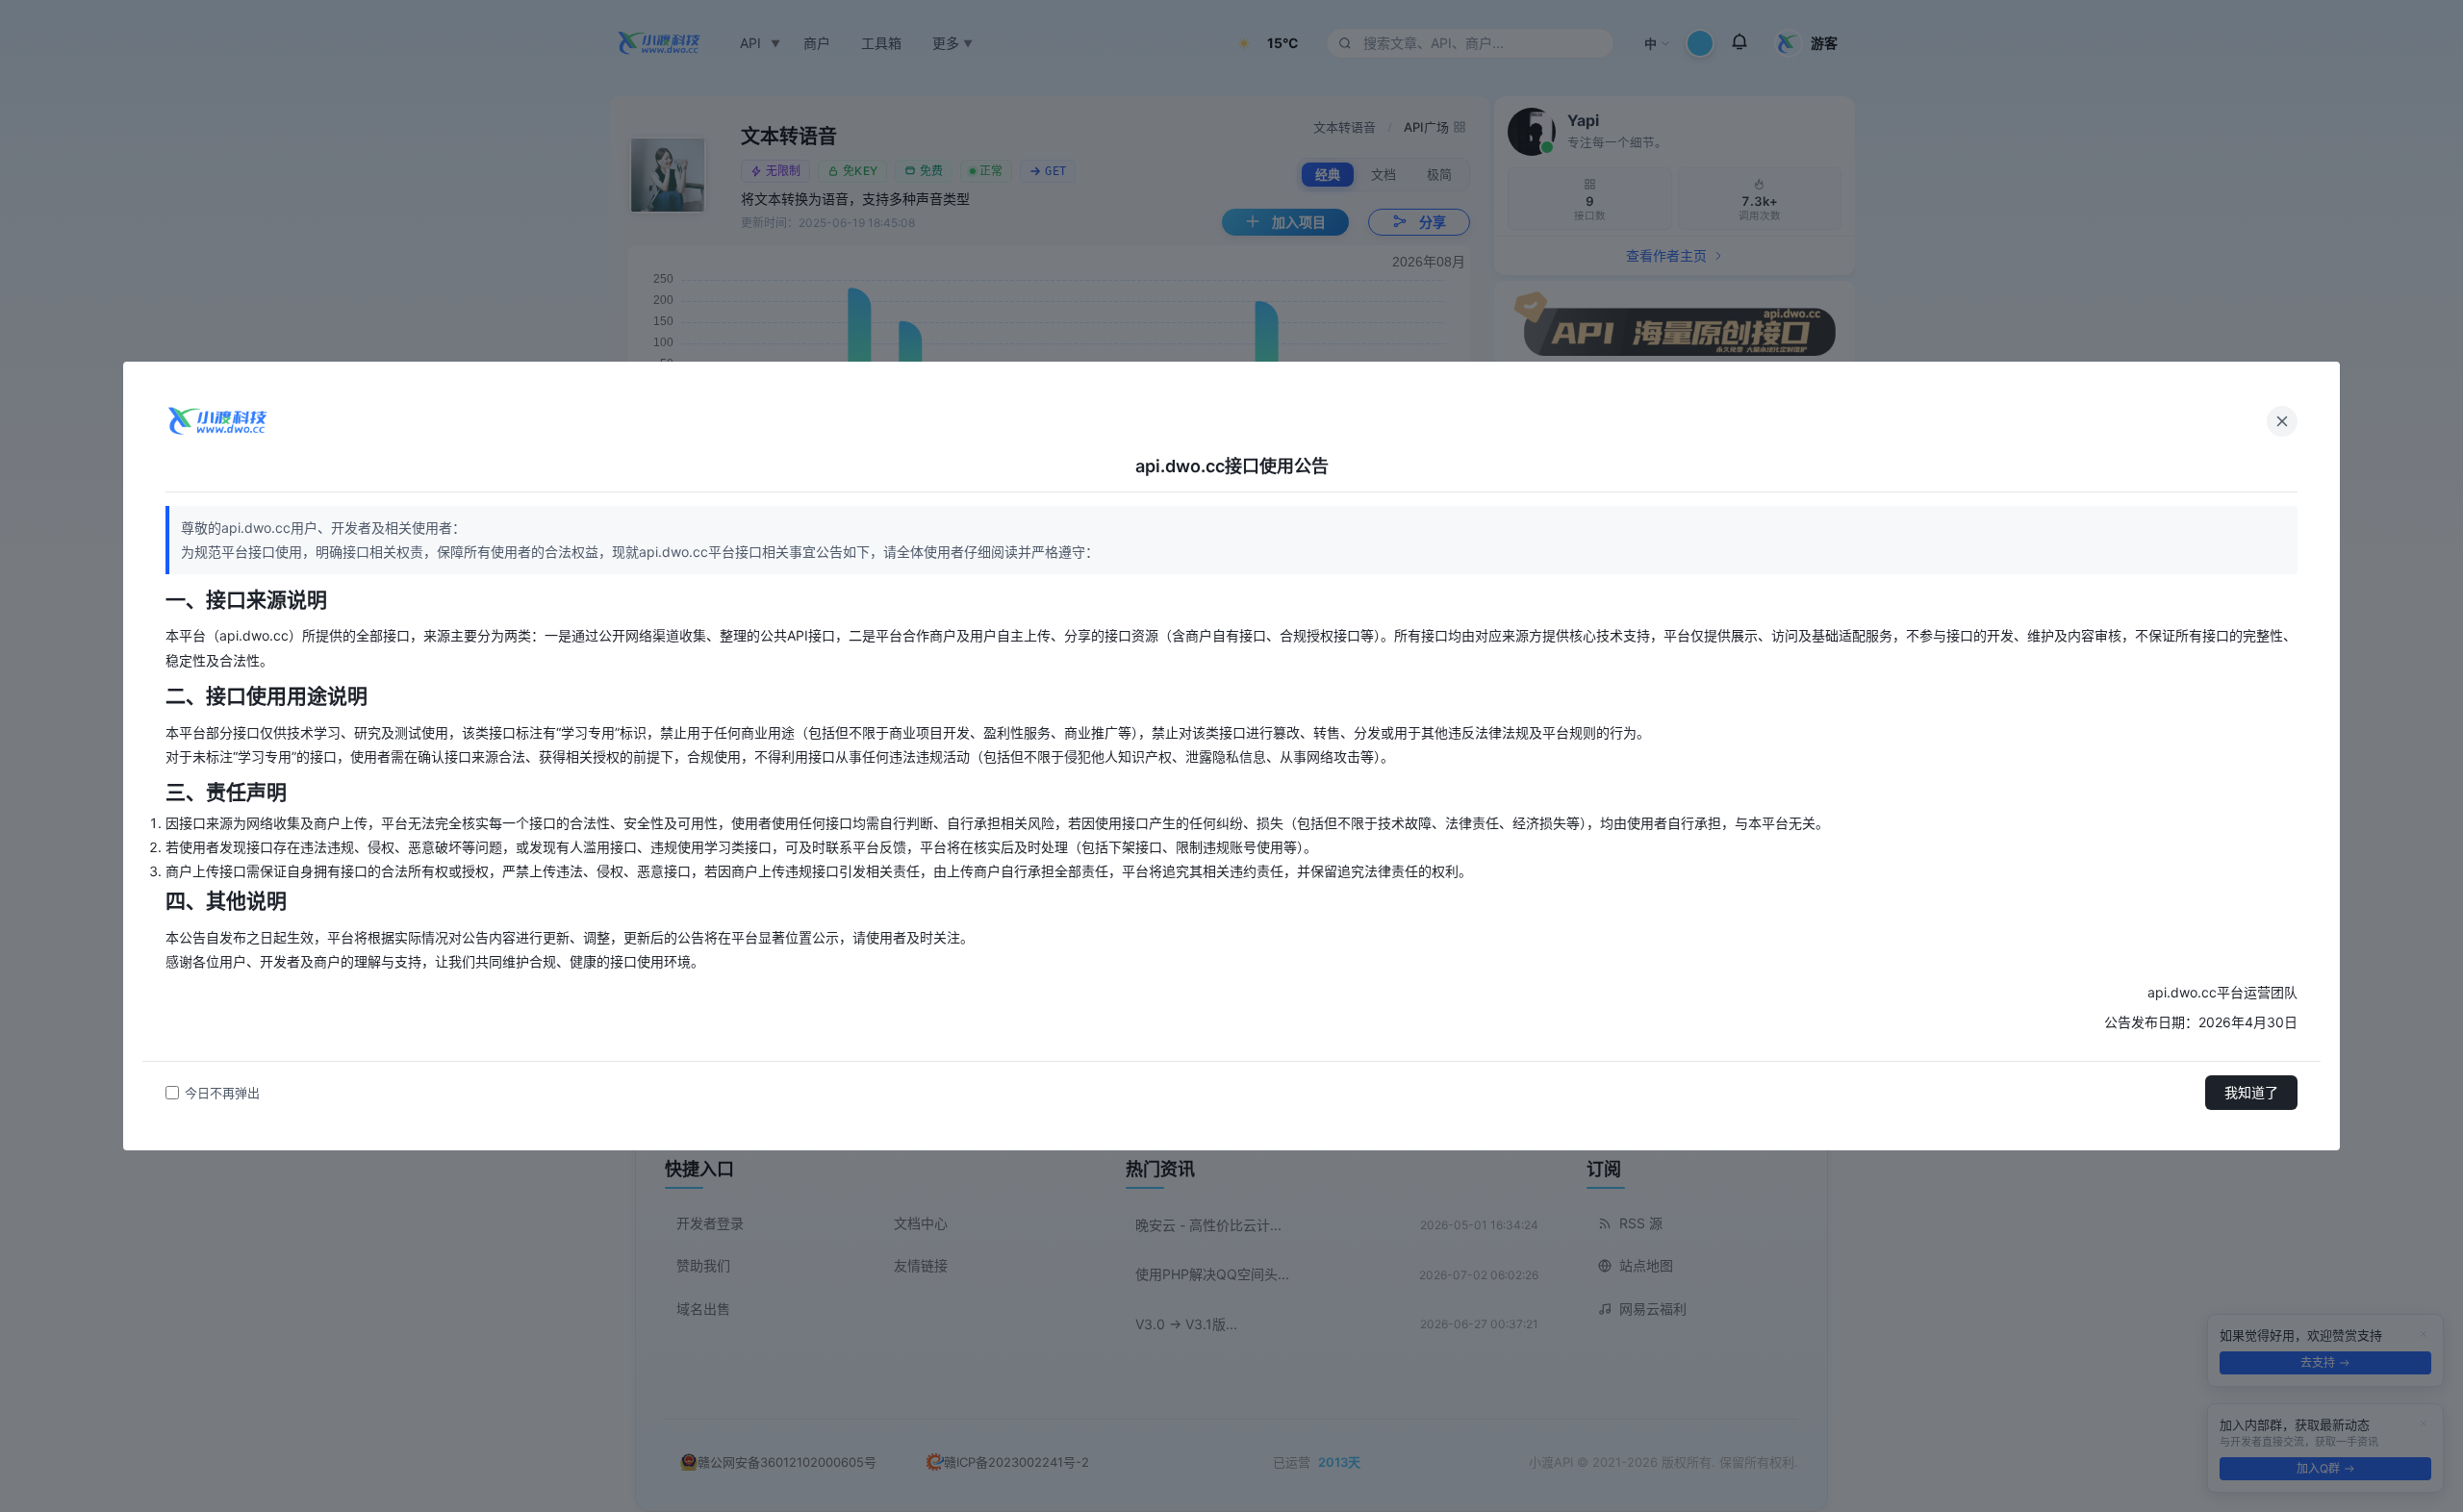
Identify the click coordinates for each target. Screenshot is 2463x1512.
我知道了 (2251, 1092)
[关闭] (2282, 421)
